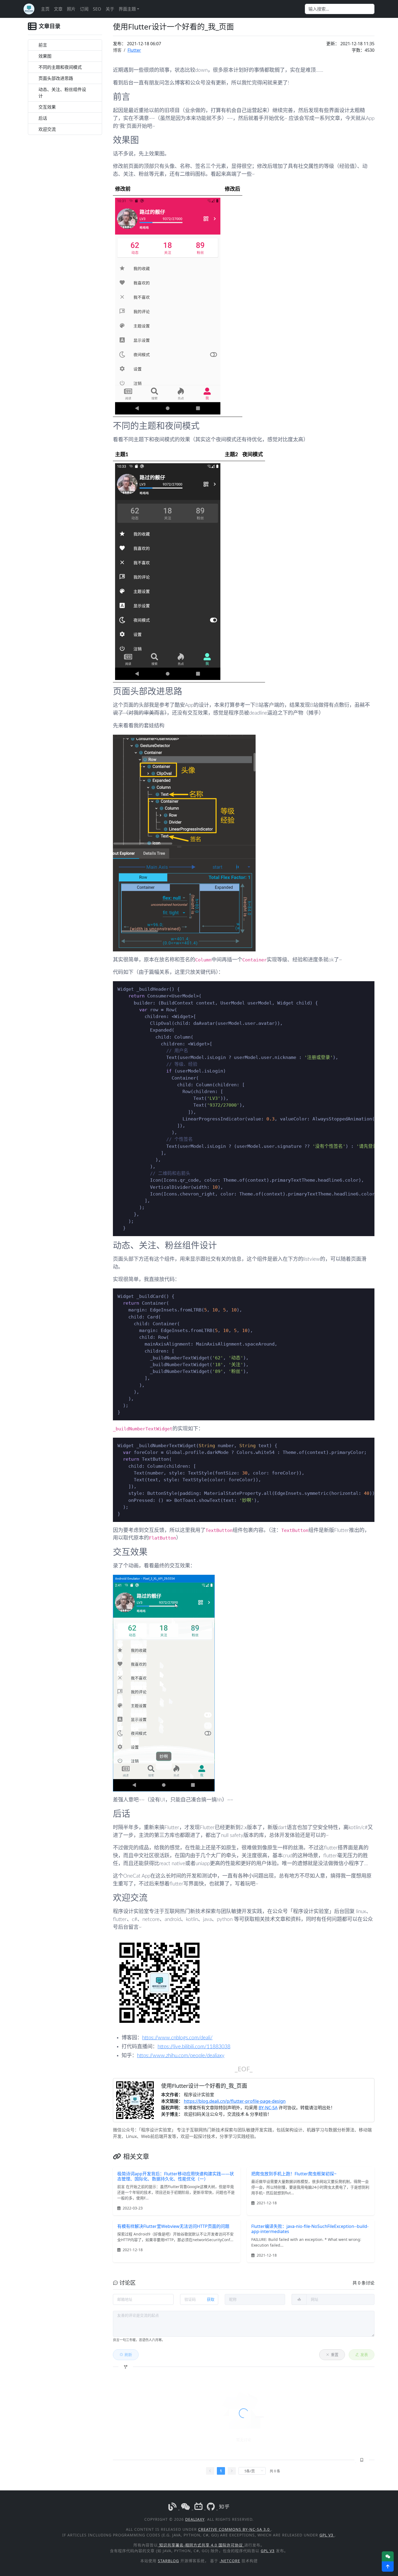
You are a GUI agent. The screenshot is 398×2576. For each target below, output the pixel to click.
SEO (97, 9)
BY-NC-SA (268, 2108)
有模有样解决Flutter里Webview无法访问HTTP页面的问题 (173, 2226)
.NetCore (230, 2561)
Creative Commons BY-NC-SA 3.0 (235, 2529)
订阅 (84, 9)
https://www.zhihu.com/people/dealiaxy (181, 2056)
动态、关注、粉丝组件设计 (62, 93)
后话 (43, 118)
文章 (58, 9)
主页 (45, 9)
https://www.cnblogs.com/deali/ (177, 2038)
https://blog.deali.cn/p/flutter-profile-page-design (235, 2101)
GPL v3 (327, 2535)
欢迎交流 (47, 129)
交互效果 (47, 107)
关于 (110, 9)
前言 (43, 45)
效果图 (45, 56)
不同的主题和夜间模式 (60, 67)
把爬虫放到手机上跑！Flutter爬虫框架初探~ (294, 2174)
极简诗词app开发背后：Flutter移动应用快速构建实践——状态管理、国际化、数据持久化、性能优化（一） (176, 2176)
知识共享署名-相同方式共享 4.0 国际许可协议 (201, 2545)
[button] (388, 2567)
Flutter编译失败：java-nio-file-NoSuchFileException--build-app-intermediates (310, 2229)
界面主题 (127, 9)
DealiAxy (195, 2519)
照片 (71, 9)
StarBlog (168, 2561)
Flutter (134, 50)
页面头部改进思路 (56, 78)
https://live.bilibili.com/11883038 (194, 2047)
